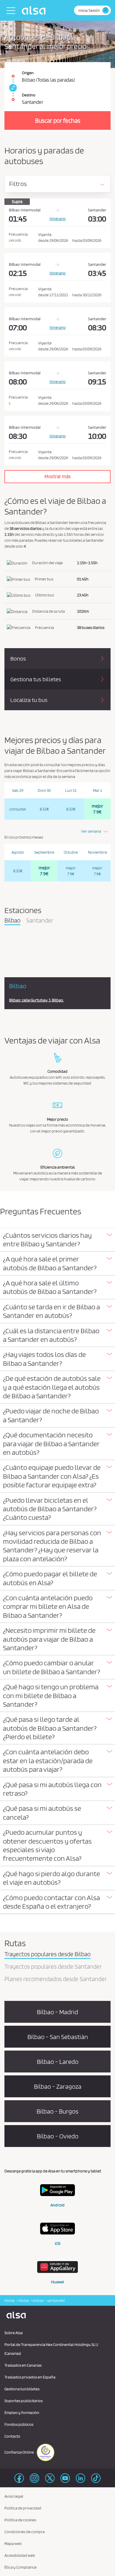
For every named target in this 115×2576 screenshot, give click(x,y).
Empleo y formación (22, 2412)
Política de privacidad (23, 2508)
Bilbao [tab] (12, 921)
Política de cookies (20, 2520)
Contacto (12, 2436)
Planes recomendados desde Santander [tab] (56, 1979)
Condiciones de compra (24, 2532)
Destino (29, 95)
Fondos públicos (19, 2424)
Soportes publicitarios (24, 2401)
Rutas (24, 2300)
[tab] (57, 1240)
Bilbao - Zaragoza (58, 2086)
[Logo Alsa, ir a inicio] (35, 10)
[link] (12, 88)
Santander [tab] (40, 921)
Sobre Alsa (14, 2333)
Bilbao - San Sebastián (58, 2037)
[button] (57, 1240)
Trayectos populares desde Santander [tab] (53, 1967)
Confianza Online (19, 2452)
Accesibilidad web (20, 2555)
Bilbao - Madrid (57, 2012)
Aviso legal (14, 2496)
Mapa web (13, 2543)
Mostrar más (58, 476)
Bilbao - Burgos (57, 2111)
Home (10, 2300)
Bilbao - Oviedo (58, 2136)
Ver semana (91, 831)
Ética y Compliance (20, 2567)
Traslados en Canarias (23, 2365)
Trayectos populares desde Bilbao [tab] (47, 1954)
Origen (28, 73)
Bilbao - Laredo (58, 2062)
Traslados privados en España (30, 2377)
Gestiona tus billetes (22, 2389)
